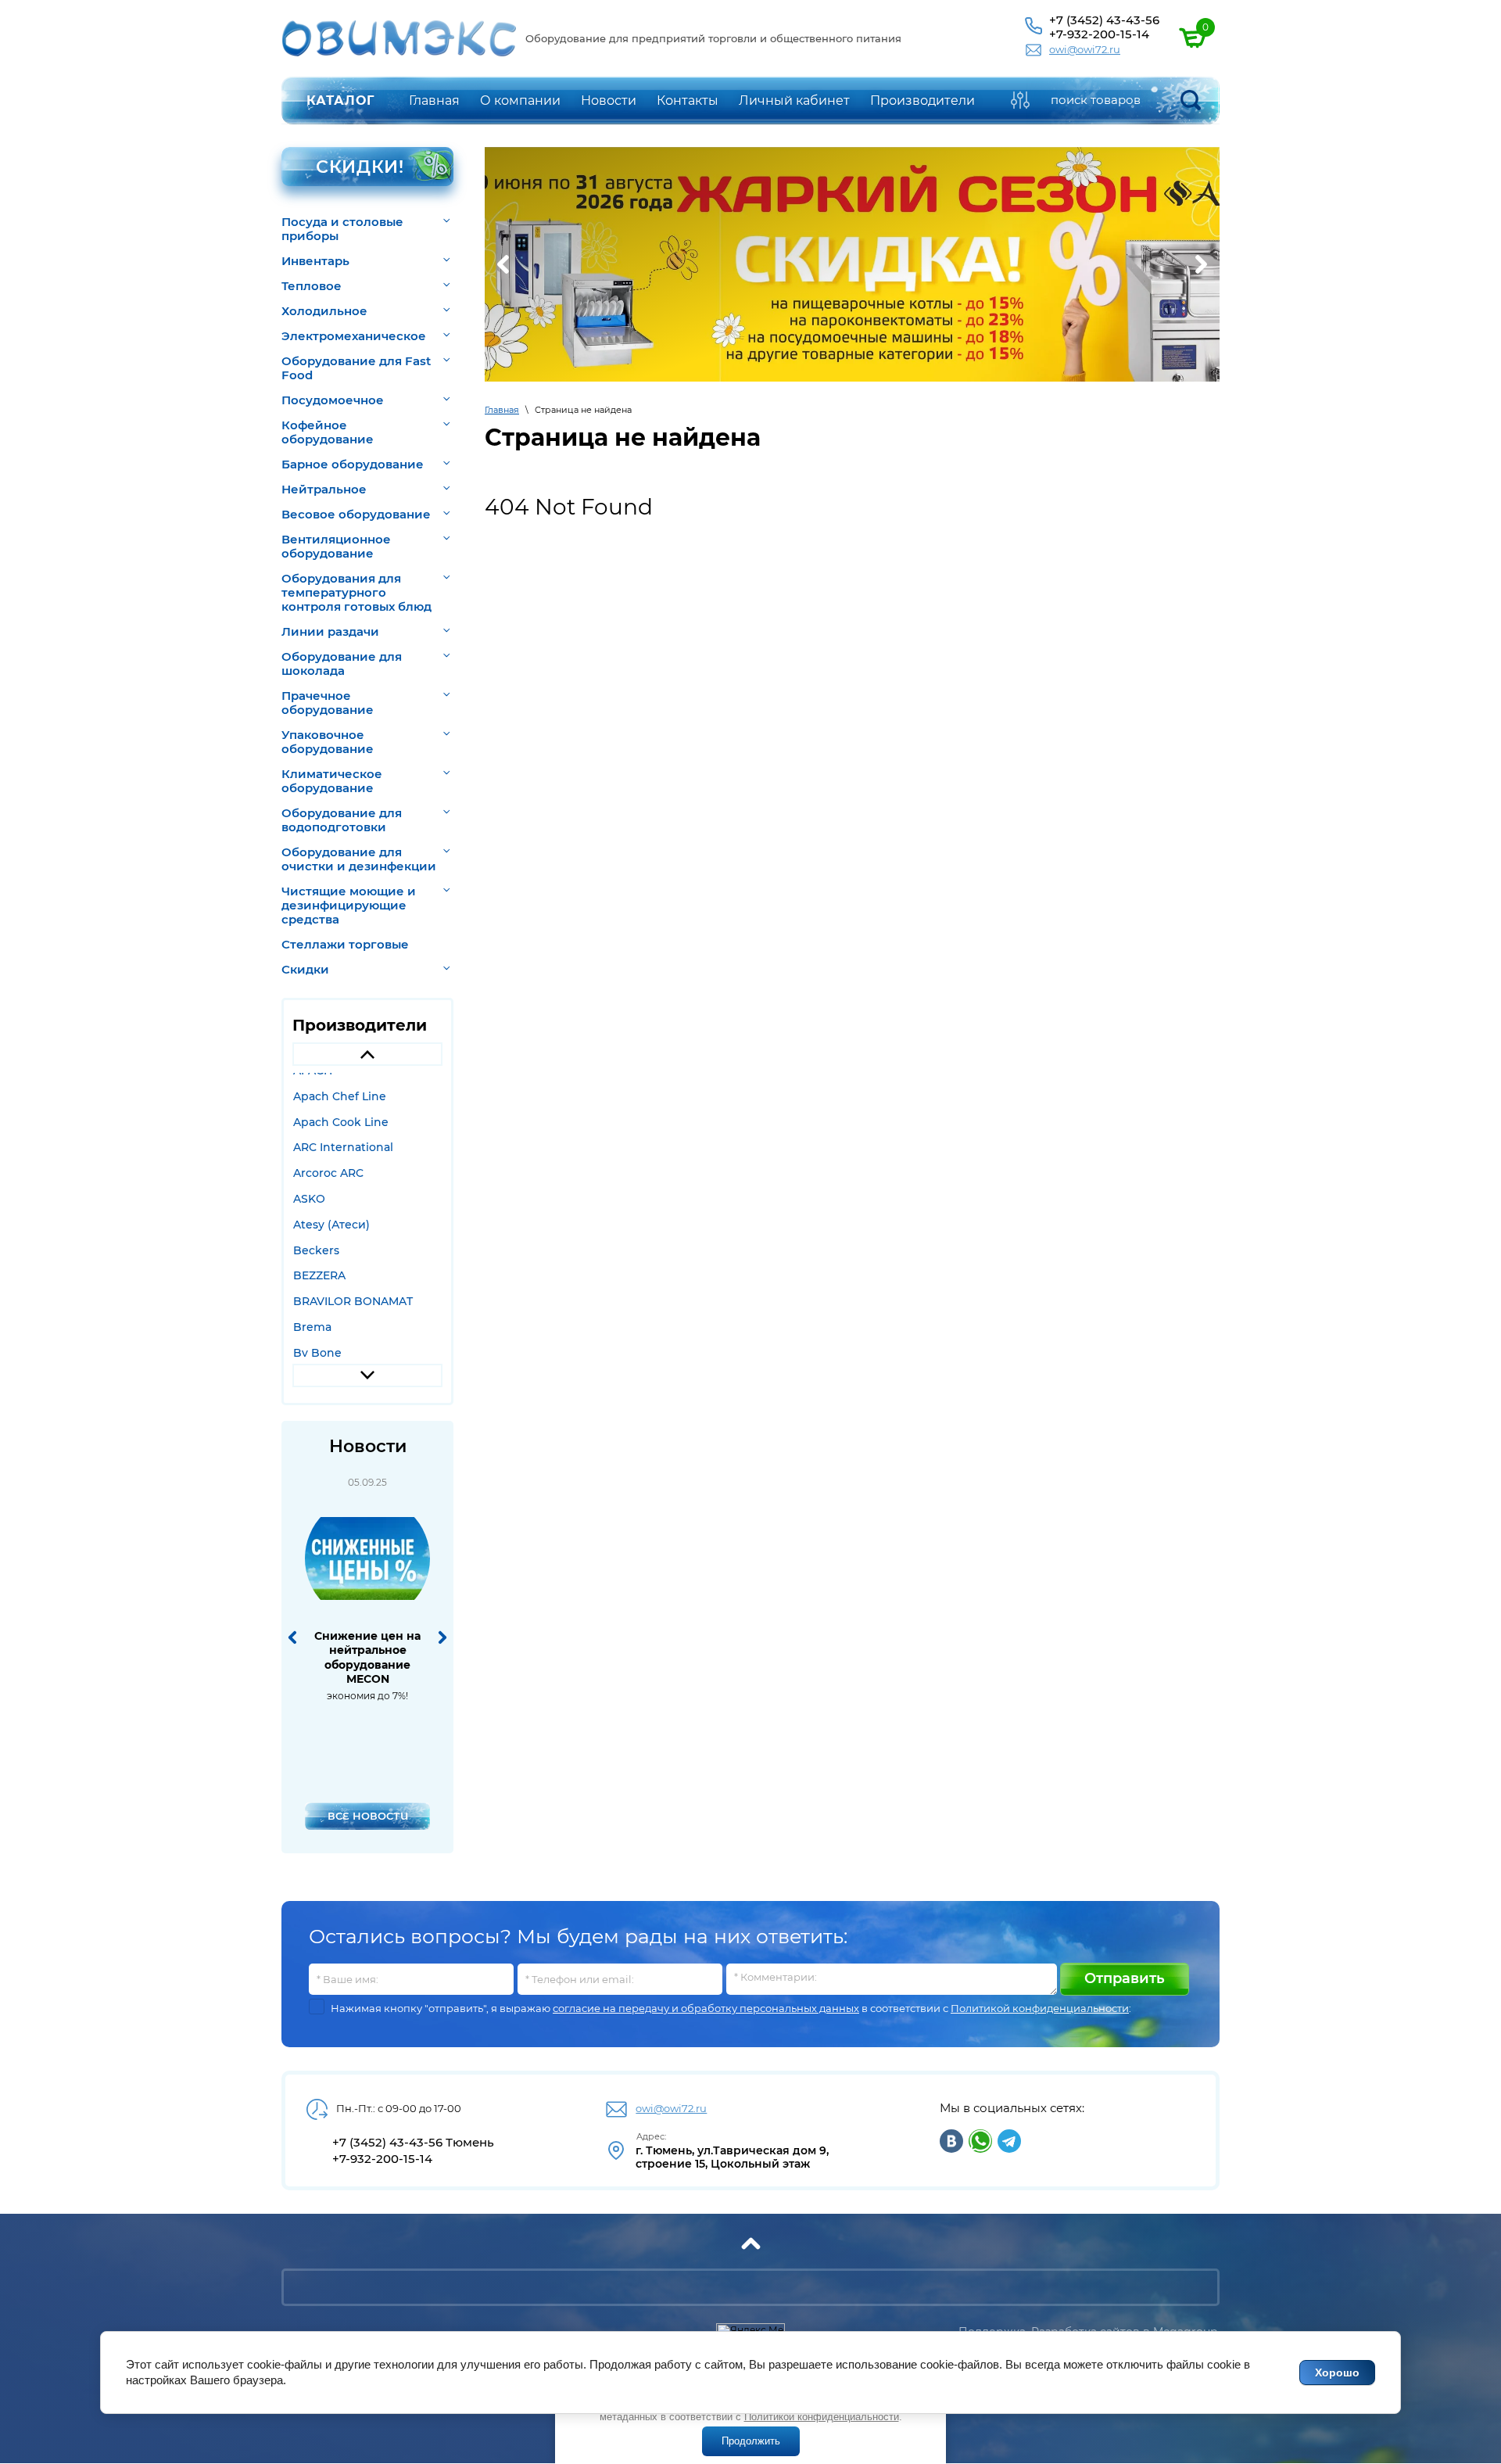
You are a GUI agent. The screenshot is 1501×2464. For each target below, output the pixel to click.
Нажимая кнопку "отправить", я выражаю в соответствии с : (731, 2009)
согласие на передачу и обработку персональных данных (706, 2008)
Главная (502, 410)
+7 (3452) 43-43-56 (1104, 20)
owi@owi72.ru (1085, 49)
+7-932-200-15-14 (1099, 34)
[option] (368, 1096)
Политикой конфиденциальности (1040, 2008)
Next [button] (367, 1375)
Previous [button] (367, 1054)
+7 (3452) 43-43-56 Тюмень (413, 2142)
